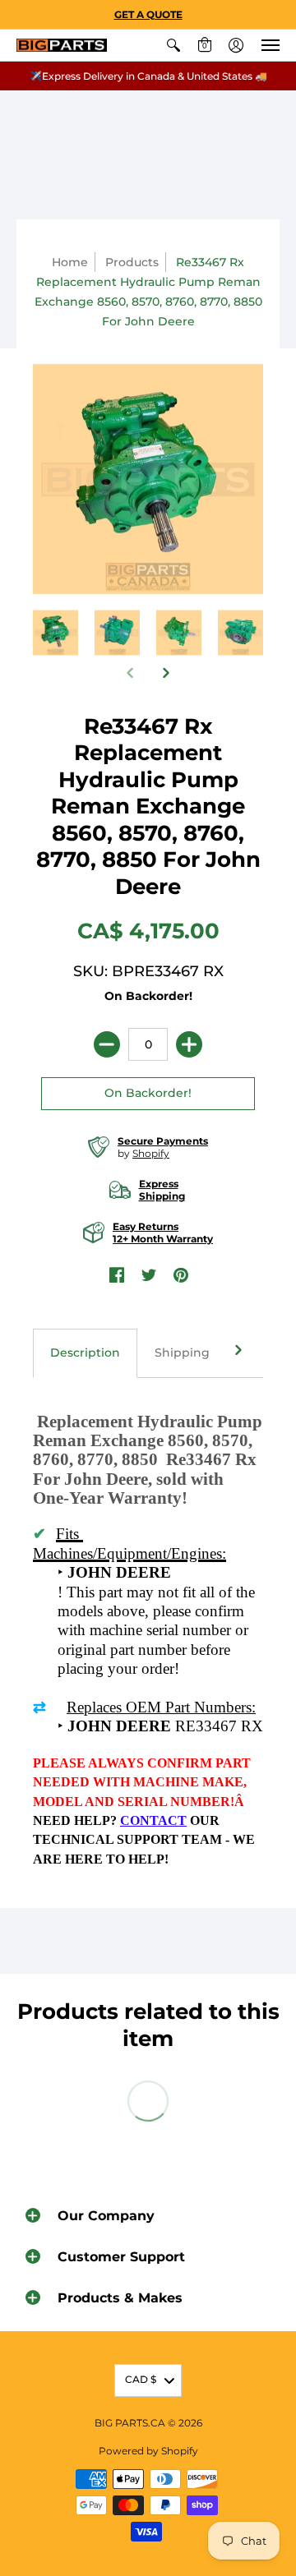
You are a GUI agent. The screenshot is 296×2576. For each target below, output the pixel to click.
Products (132, 262)
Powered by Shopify (148, 2451)
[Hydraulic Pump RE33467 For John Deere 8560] (55, 633)
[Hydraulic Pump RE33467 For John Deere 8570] (117, 633)
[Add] (189, 1044)
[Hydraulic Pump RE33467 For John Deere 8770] (179, 633)
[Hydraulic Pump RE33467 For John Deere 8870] (240, 633)
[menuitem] (173, 45)
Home (70, 262)
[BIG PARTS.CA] (62, 46)
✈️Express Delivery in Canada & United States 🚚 (148, 76)
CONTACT (153, 1820)
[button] (173, 45)
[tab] (85, 1353)
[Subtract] (107, 1044)
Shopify (151, 1153)
